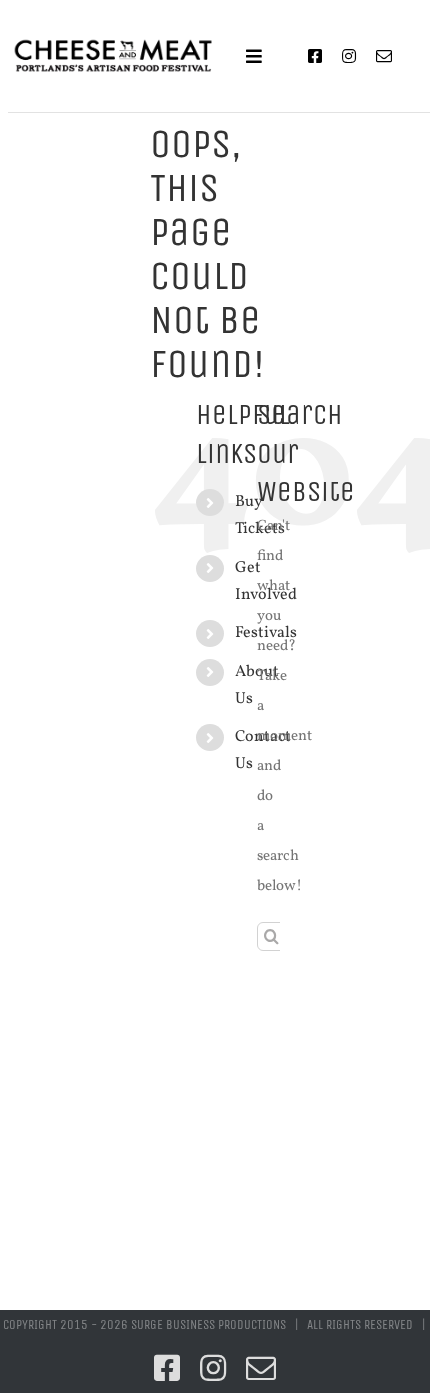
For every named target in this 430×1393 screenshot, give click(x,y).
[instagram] (349, 56)
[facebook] (315, 56)
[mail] (384, 56)
